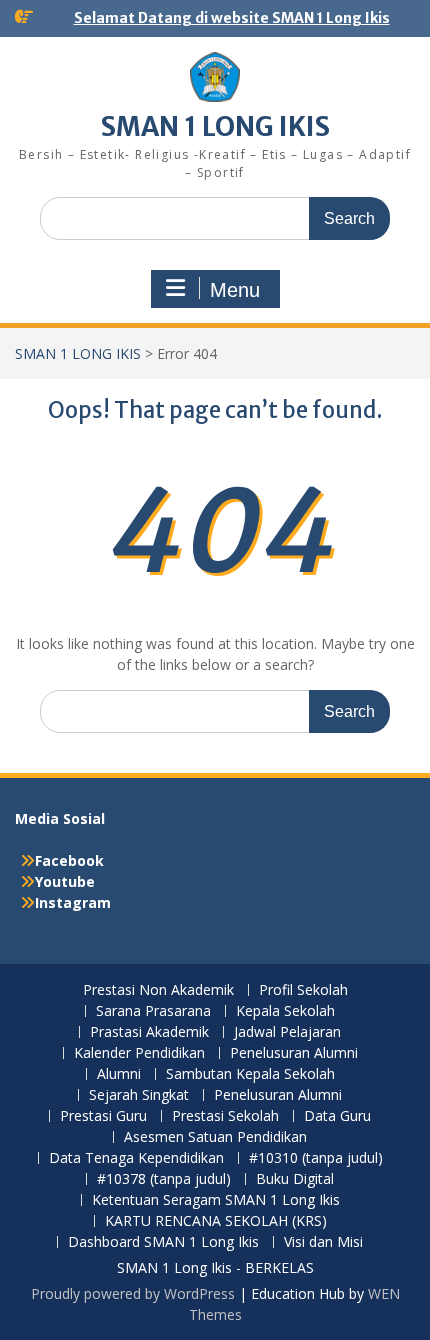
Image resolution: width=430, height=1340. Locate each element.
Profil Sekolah (303, 990)
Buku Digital (295, 1179)
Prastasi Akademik (149, 1032)
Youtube (65, 881)
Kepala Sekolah (285, 1011)
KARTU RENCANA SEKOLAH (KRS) (216, 1221)
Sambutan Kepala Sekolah (250, 1074)
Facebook (69, 860)
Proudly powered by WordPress (133, 1293)
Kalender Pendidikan (139, 1053)
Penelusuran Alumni (294, 1053)
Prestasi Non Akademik (158, 990)
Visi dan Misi (323, 1242)
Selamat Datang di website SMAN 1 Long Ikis (232, 18)
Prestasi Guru (103, 1116)
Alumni (119, 1074)
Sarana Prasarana (153, 1011)
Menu (235, 290)
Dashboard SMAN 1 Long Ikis (163, 1242)
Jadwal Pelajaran (287, 1032)
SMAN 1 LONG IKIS (215, 126)
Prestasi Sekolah (225, 1116)
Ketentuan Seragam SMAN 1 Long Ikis (216, 1200)
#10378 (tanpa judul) (164, 1179)
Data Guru (337, 1116)
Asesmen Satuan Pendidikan (215, 1137)
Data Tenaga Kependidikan (136, 1158)
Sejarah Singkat (139, 1095)
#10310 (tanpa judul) (316, 1158)
